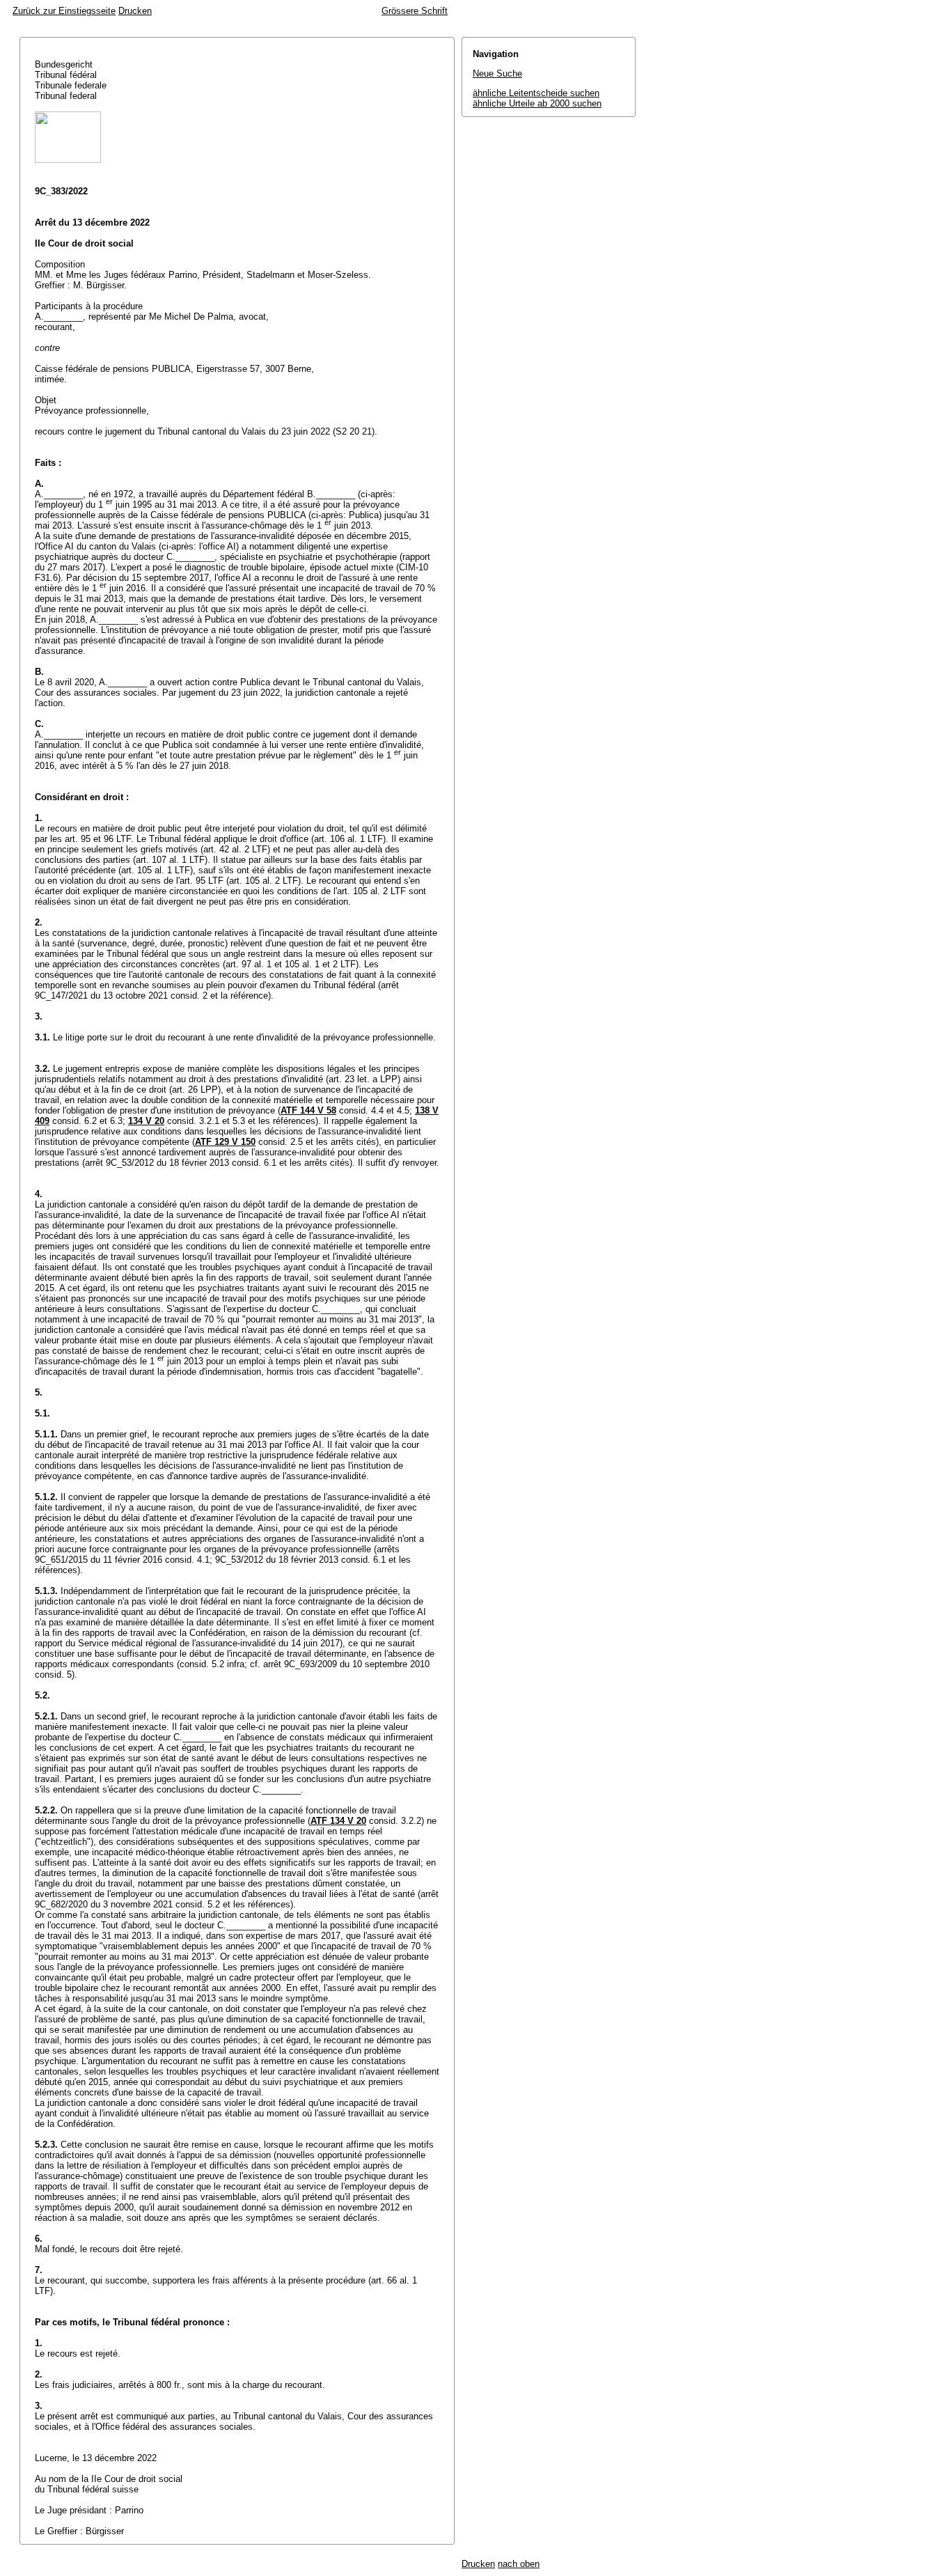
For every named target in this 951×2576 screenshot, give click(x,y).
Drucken (135, 11)
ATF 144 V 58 (308, 1110)
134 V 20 (146, 1121)
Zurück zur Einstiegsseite (64, 11)
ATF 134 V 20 (338, 1821)
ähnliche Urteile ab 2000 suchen (537, 103)
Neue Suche (497, 73)
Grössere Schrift (415, 11)
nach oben (519, 2564)
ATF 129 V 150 (225, 1142)
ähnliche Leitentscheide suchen (536, 93)
